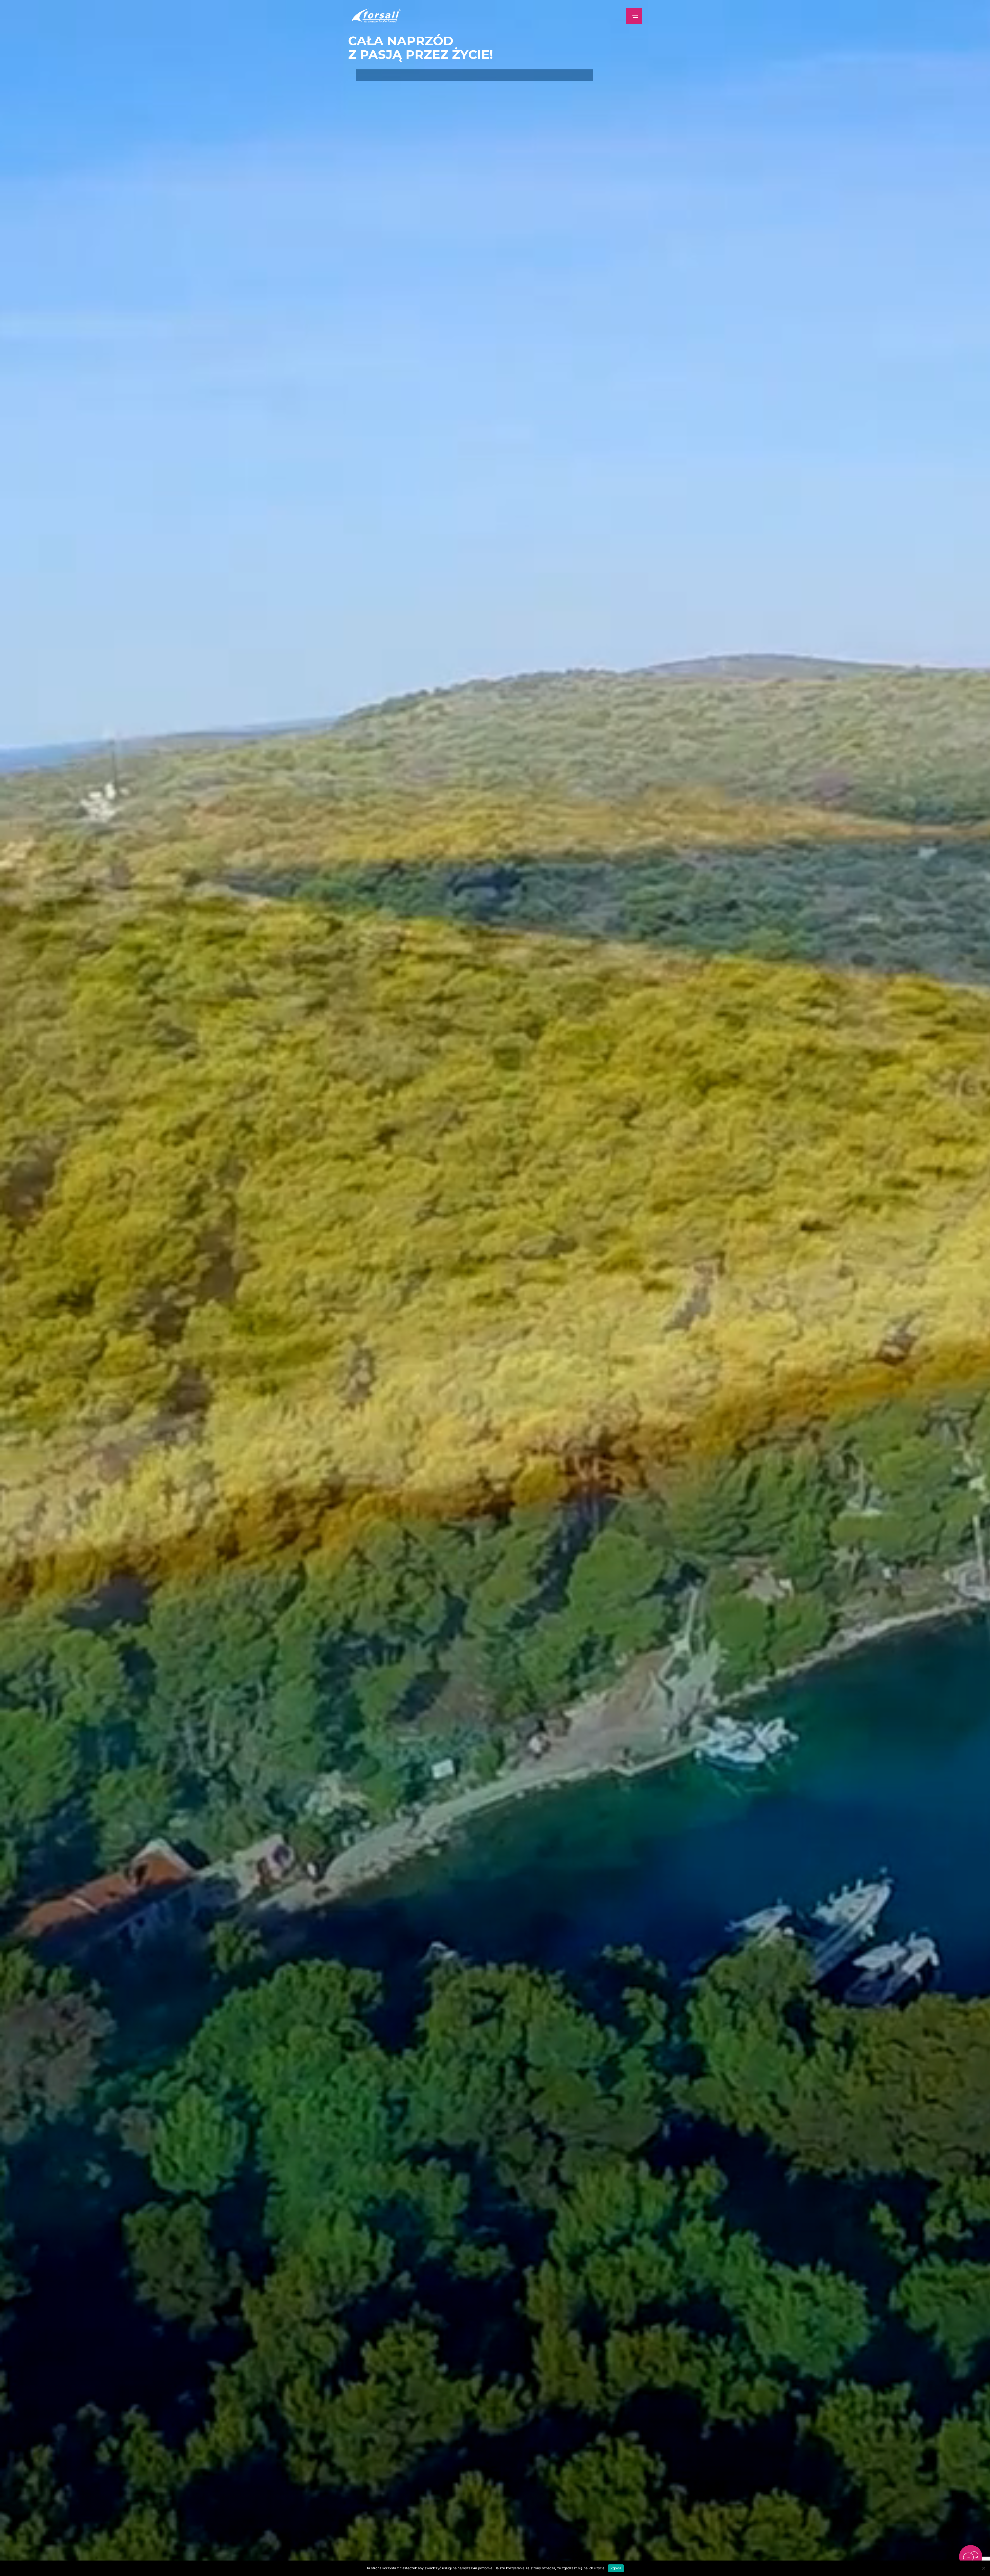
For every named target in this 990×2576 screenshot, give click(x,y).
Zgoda (616, 2568)
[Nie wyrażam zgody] (984, 2568)
